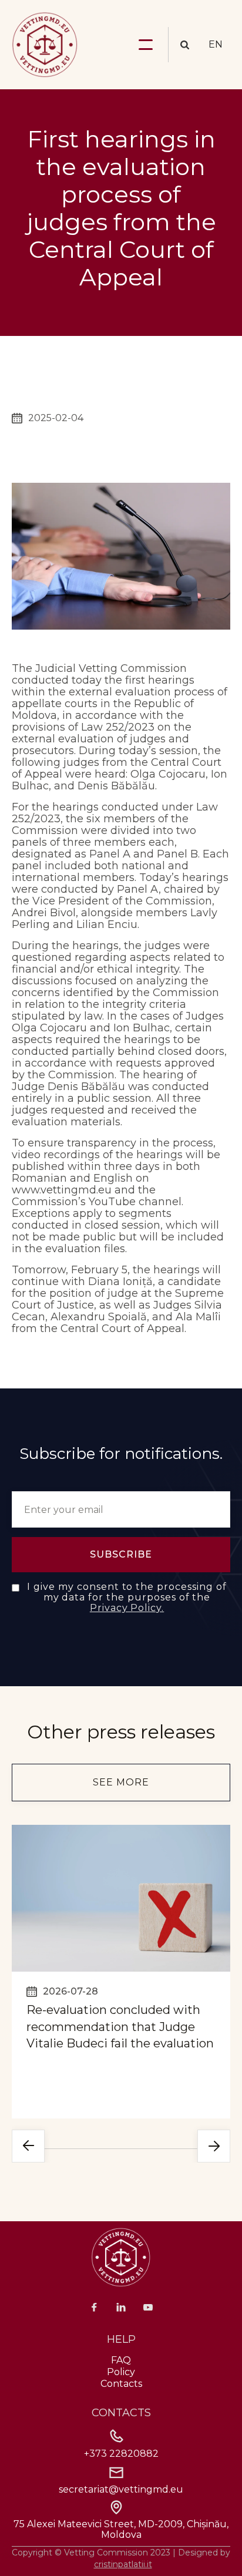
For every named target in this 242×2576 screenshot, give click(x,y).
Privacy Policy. (127, 1608)
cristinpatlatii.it (123, 2564)
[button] (146, 45)
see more (121, 1782)
